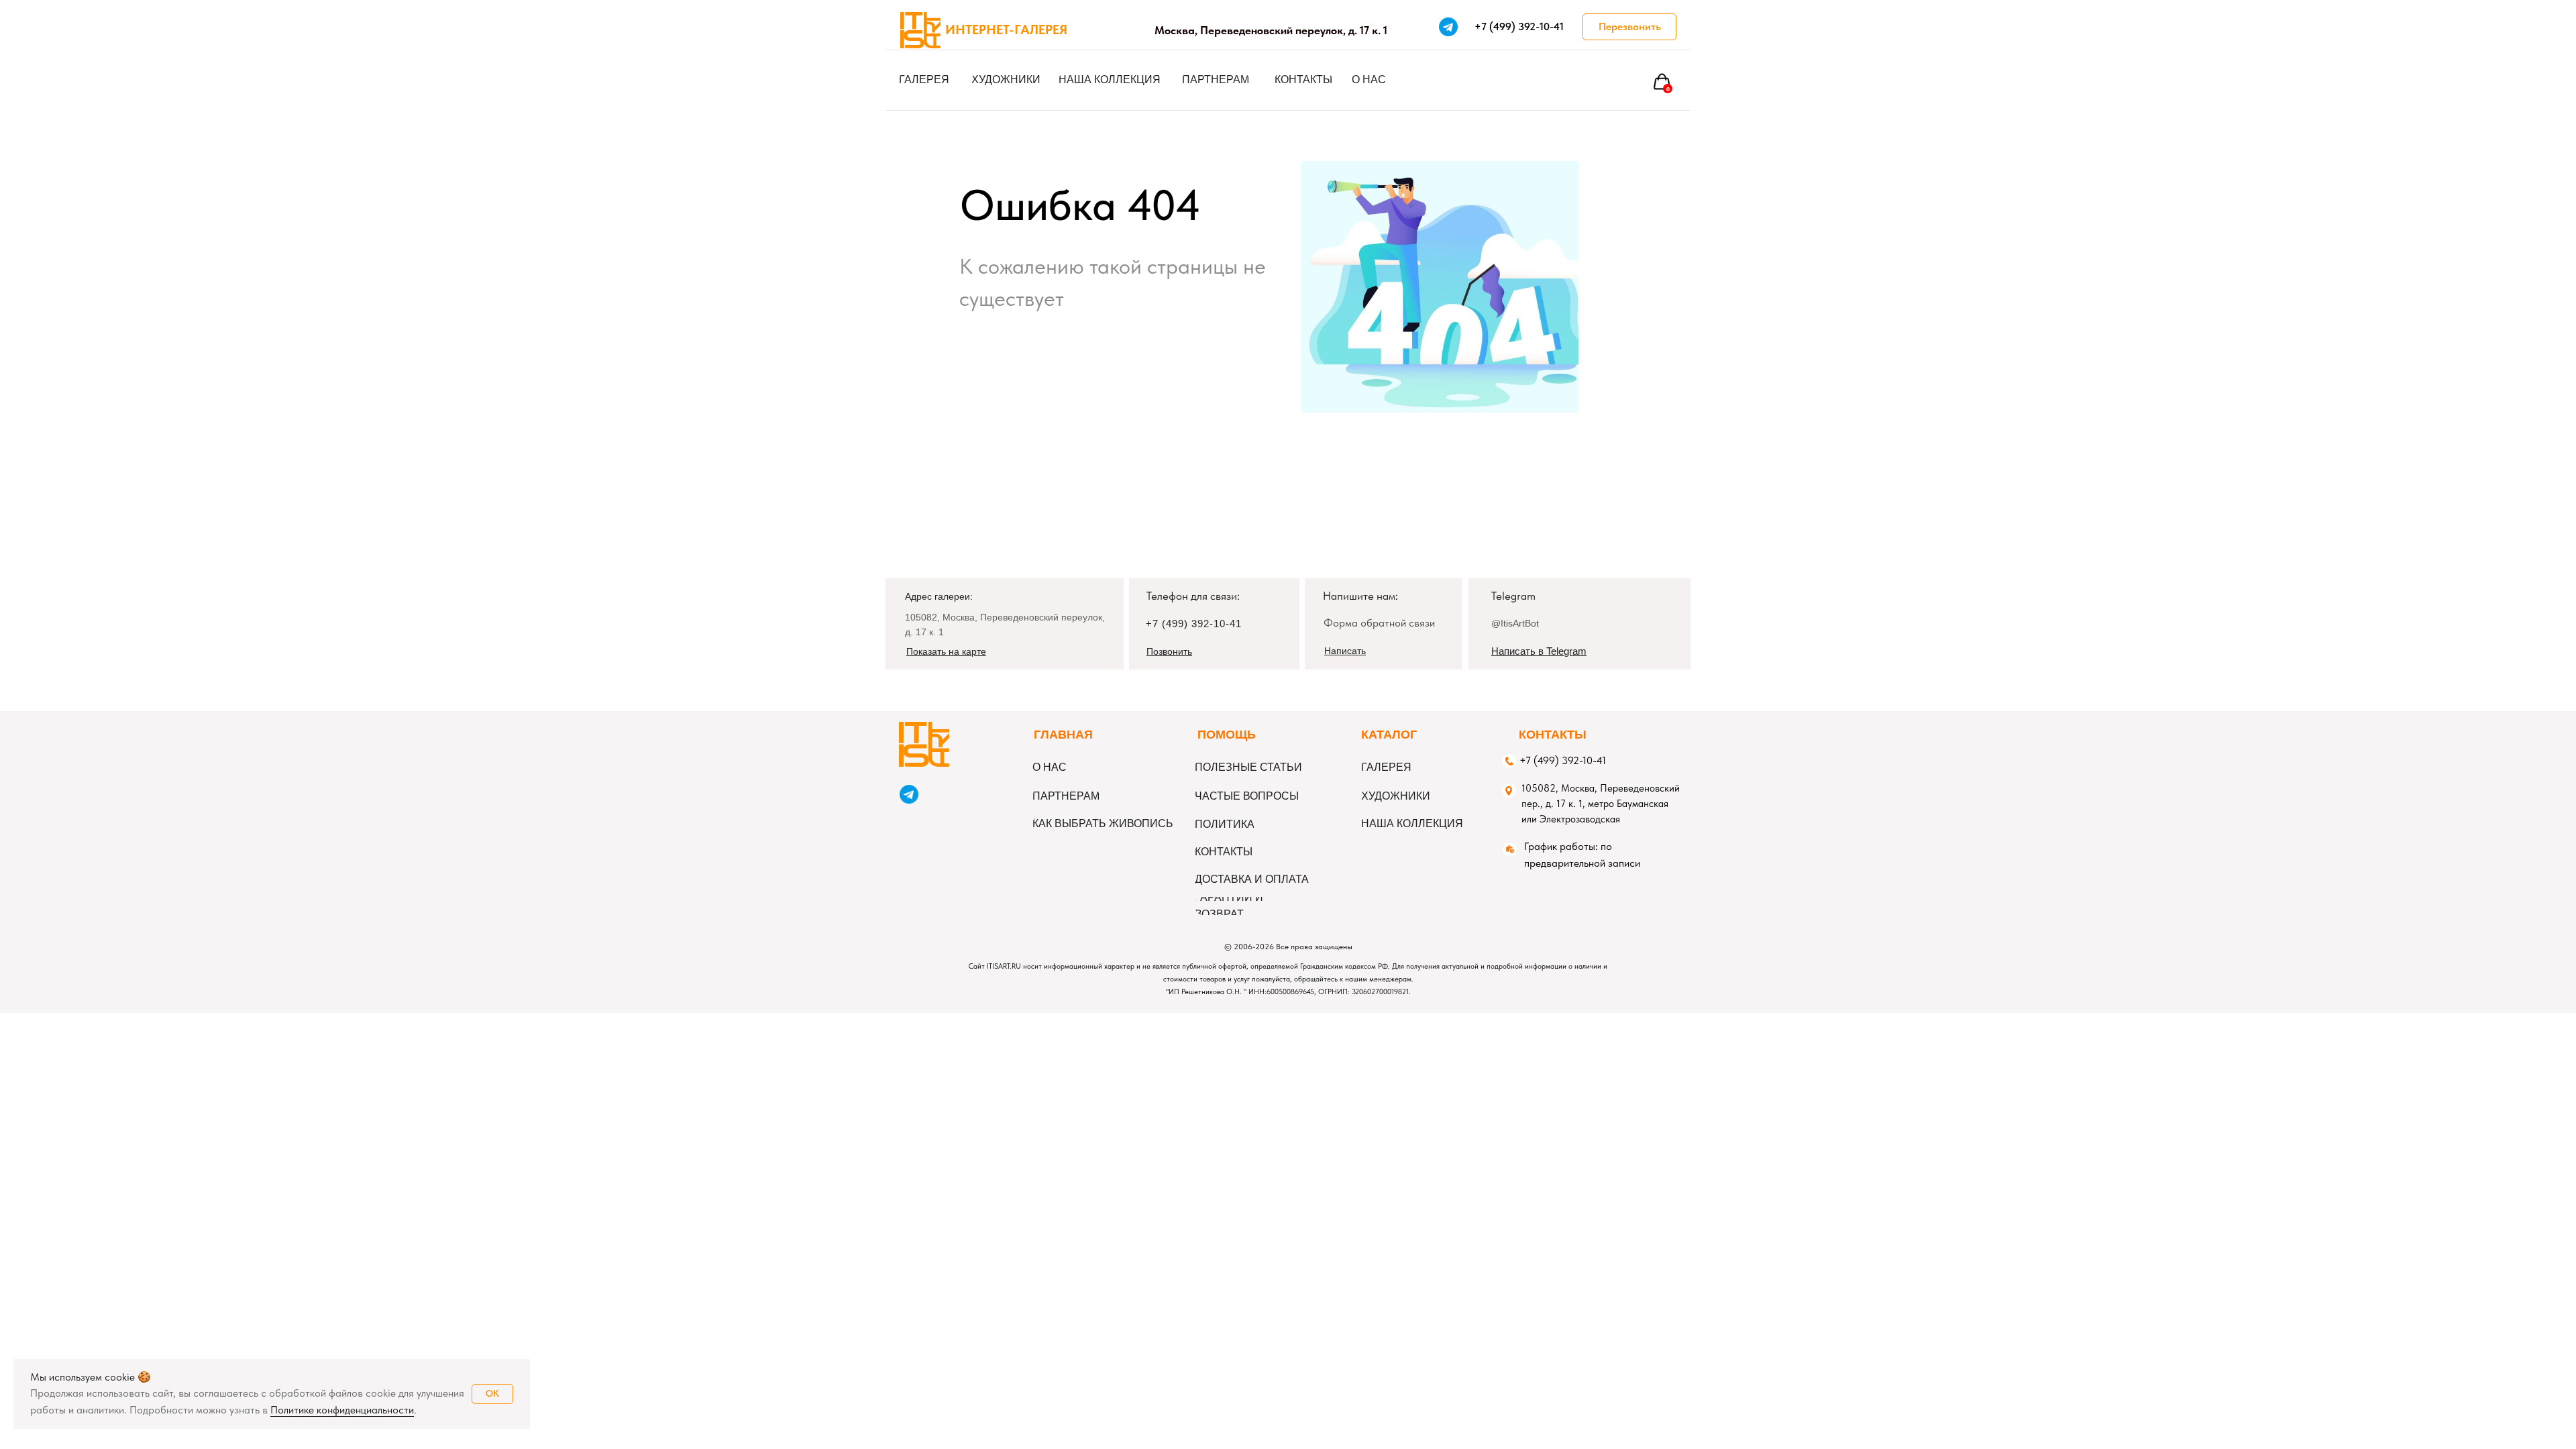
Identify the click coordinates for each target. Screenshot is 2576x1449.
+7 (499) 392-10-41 (1519, 26)
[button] (1629, 27)
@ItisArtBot (1515, 623)
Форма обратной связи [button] (1379, 623)
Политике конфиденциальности (342, 1410)
